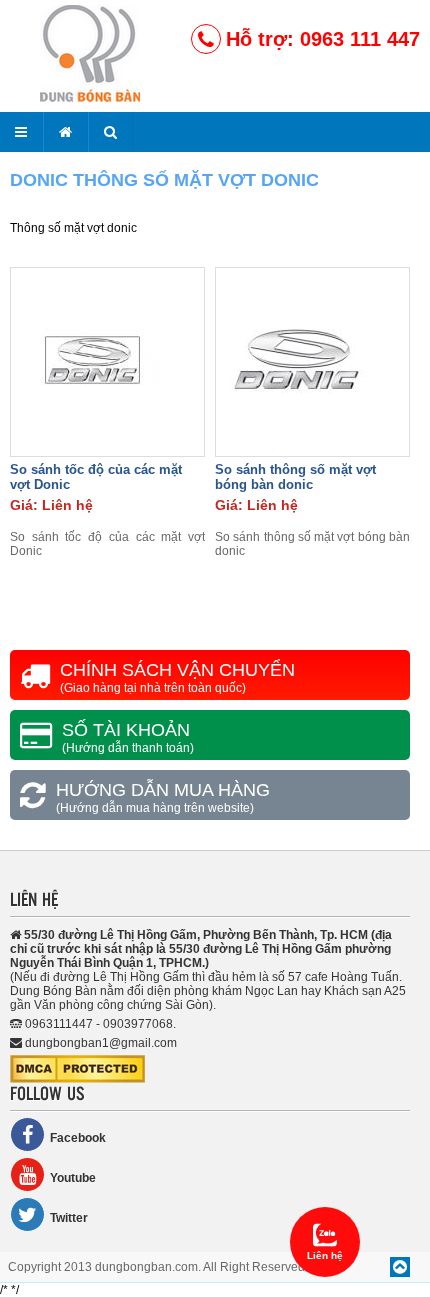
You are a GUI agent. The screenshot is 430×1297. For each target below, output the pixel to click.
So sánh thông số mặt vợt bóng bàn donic (295, 477)
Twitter (69, 1218)
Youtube (73, 1178)
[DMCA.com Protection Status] (77, 1079)
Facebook (78, 1138)
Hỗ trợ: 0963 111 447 (323, 39)
